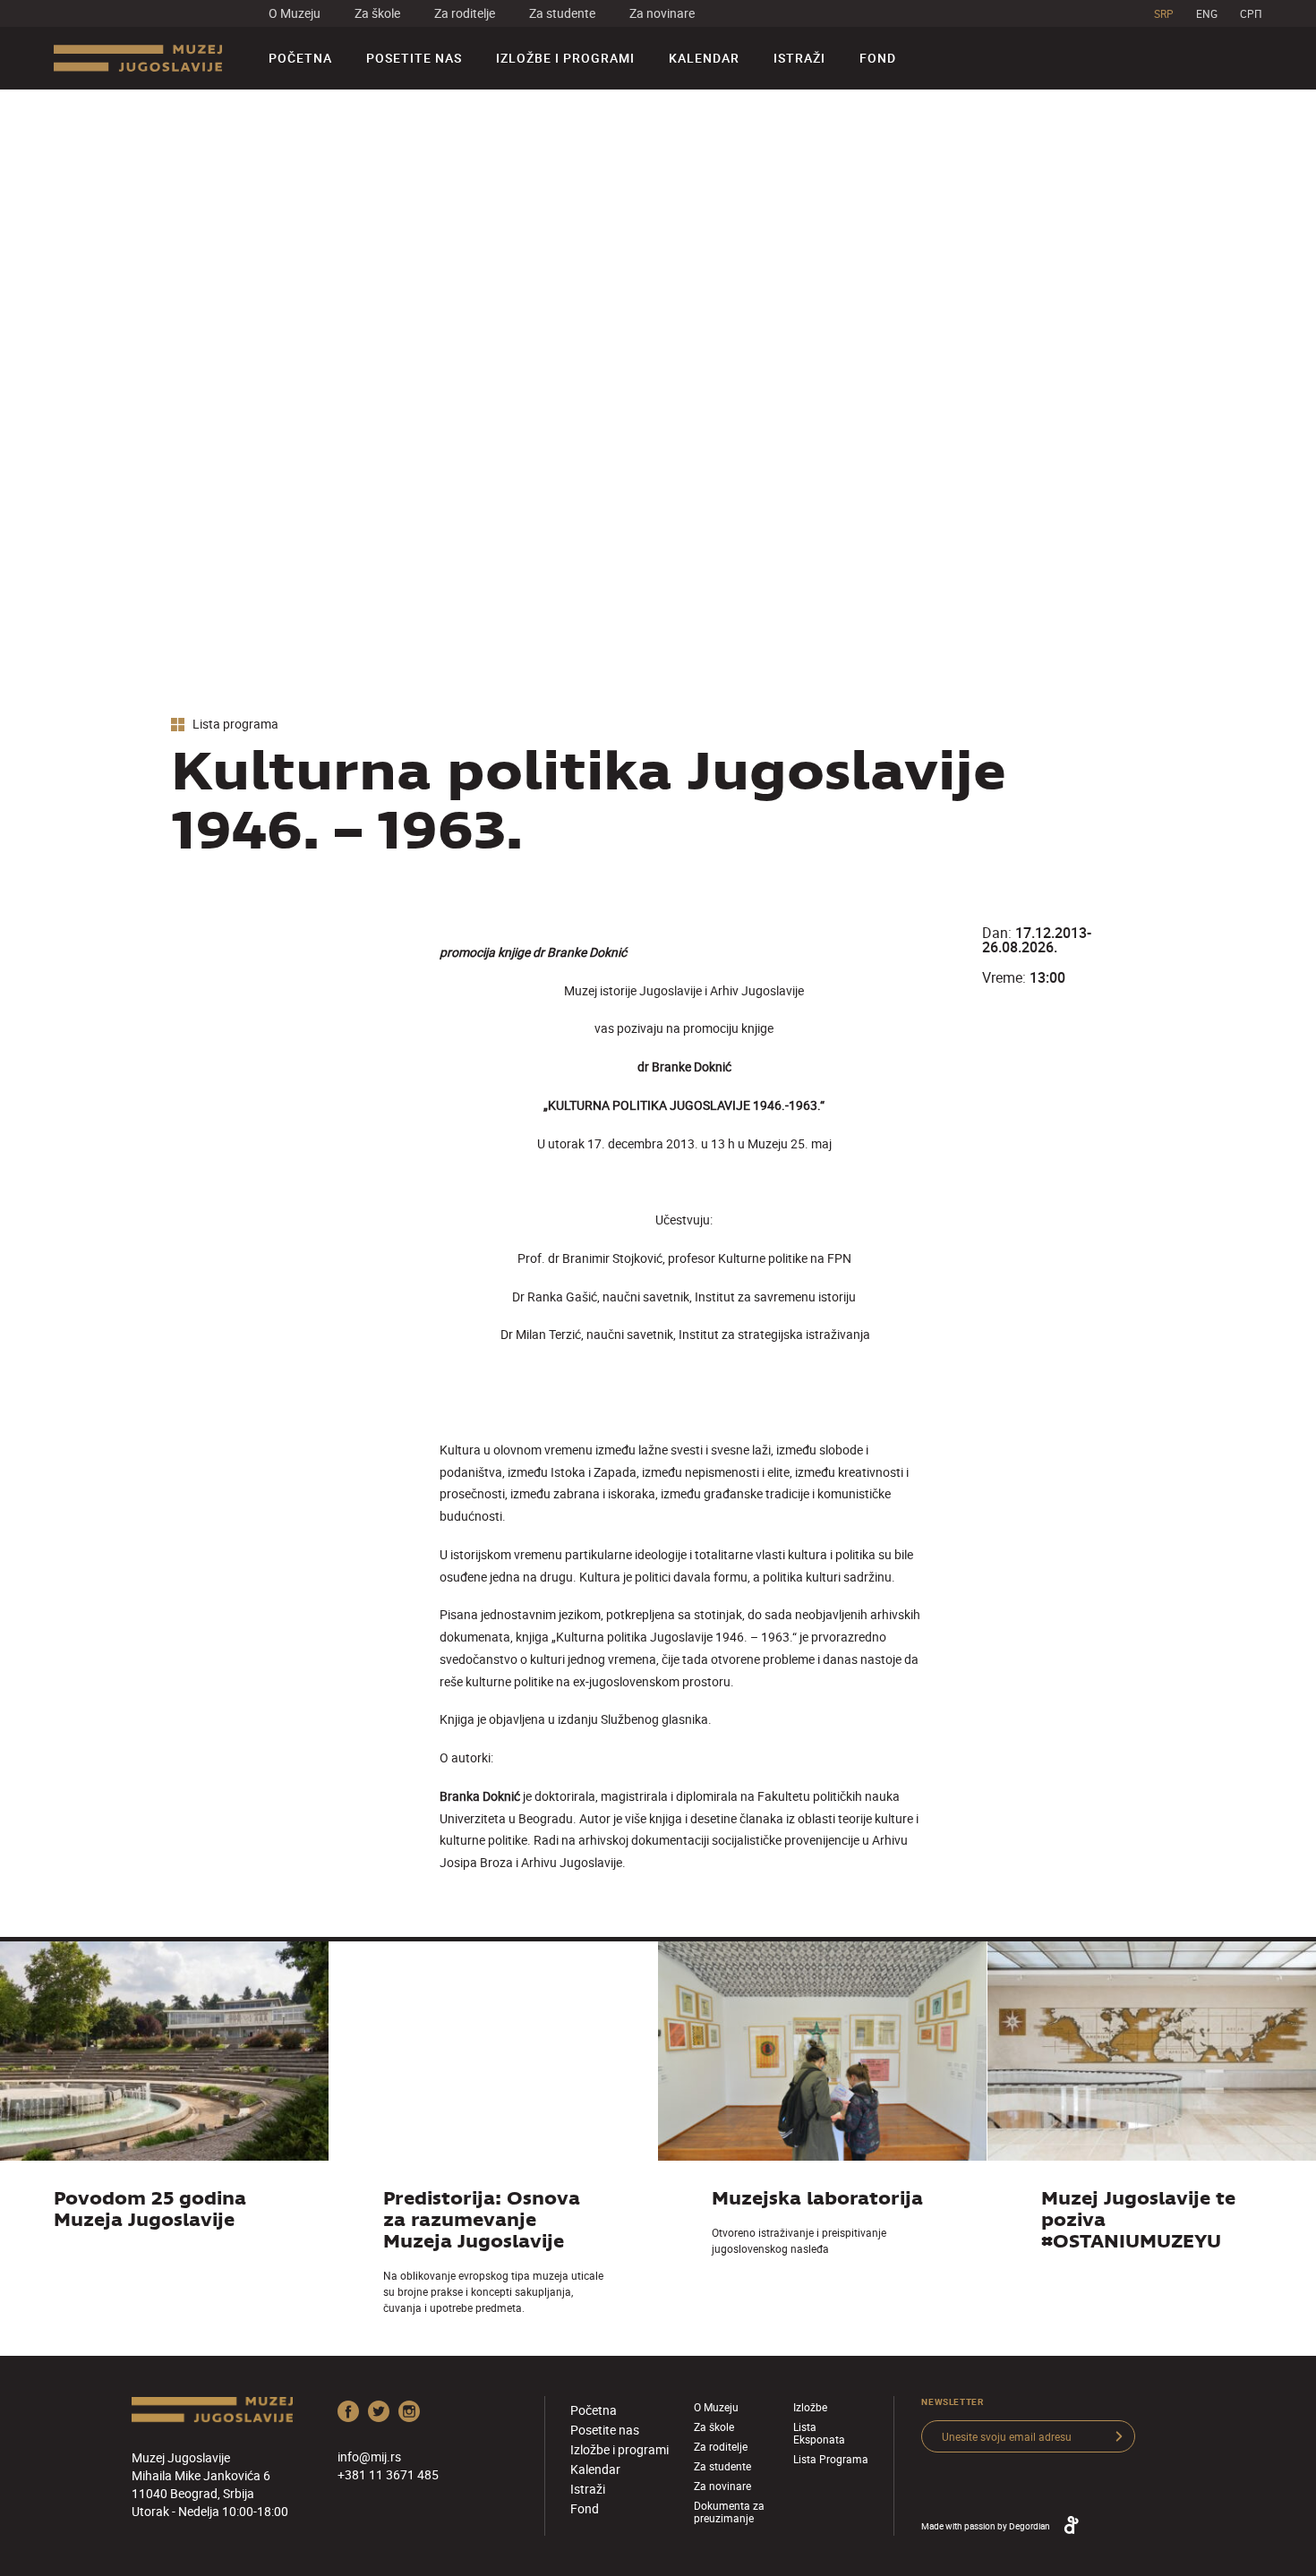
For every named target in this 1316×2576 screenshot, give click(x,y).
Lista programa (234, 725)
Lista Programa (831, 2459)
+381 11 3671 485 (388, 2474)
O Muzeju (295, 13)
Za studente (562, 13)
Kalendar (704, 58)
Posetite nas (414, 58)
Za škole (377, 13)
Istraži (799, 58)
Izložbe (810, 2407)
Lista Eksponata (819, 2433)
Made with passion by (986, 2526)
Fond (878, 58)
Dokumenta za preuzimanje (729, 2512)
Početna (300, 58)
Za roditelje (465, 13)
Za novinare (662, 13)
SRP (1164, 13)
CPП (1251, 13)
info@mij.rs (369, 2457)
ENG (1207, 13)
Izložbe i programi (565, 58)
